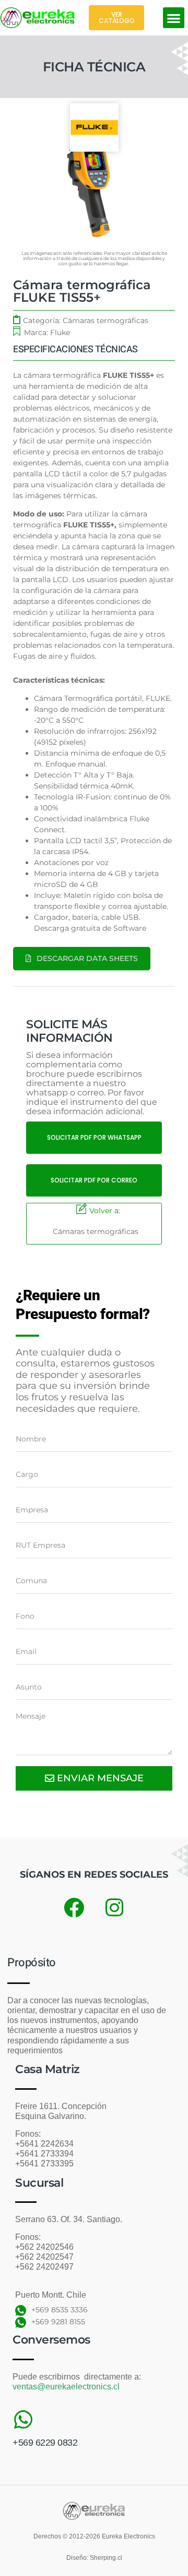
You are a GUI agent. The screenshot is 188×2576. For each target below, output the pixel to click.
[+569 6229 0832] (23, 2420)
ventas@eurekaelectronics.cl (66, 2387)
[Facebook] (74, 1908)
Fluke (60, 332)
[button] (174, 18)
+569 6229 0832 (45, 2443)
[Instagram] (114, 1908)
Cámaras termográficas (105, 321)
